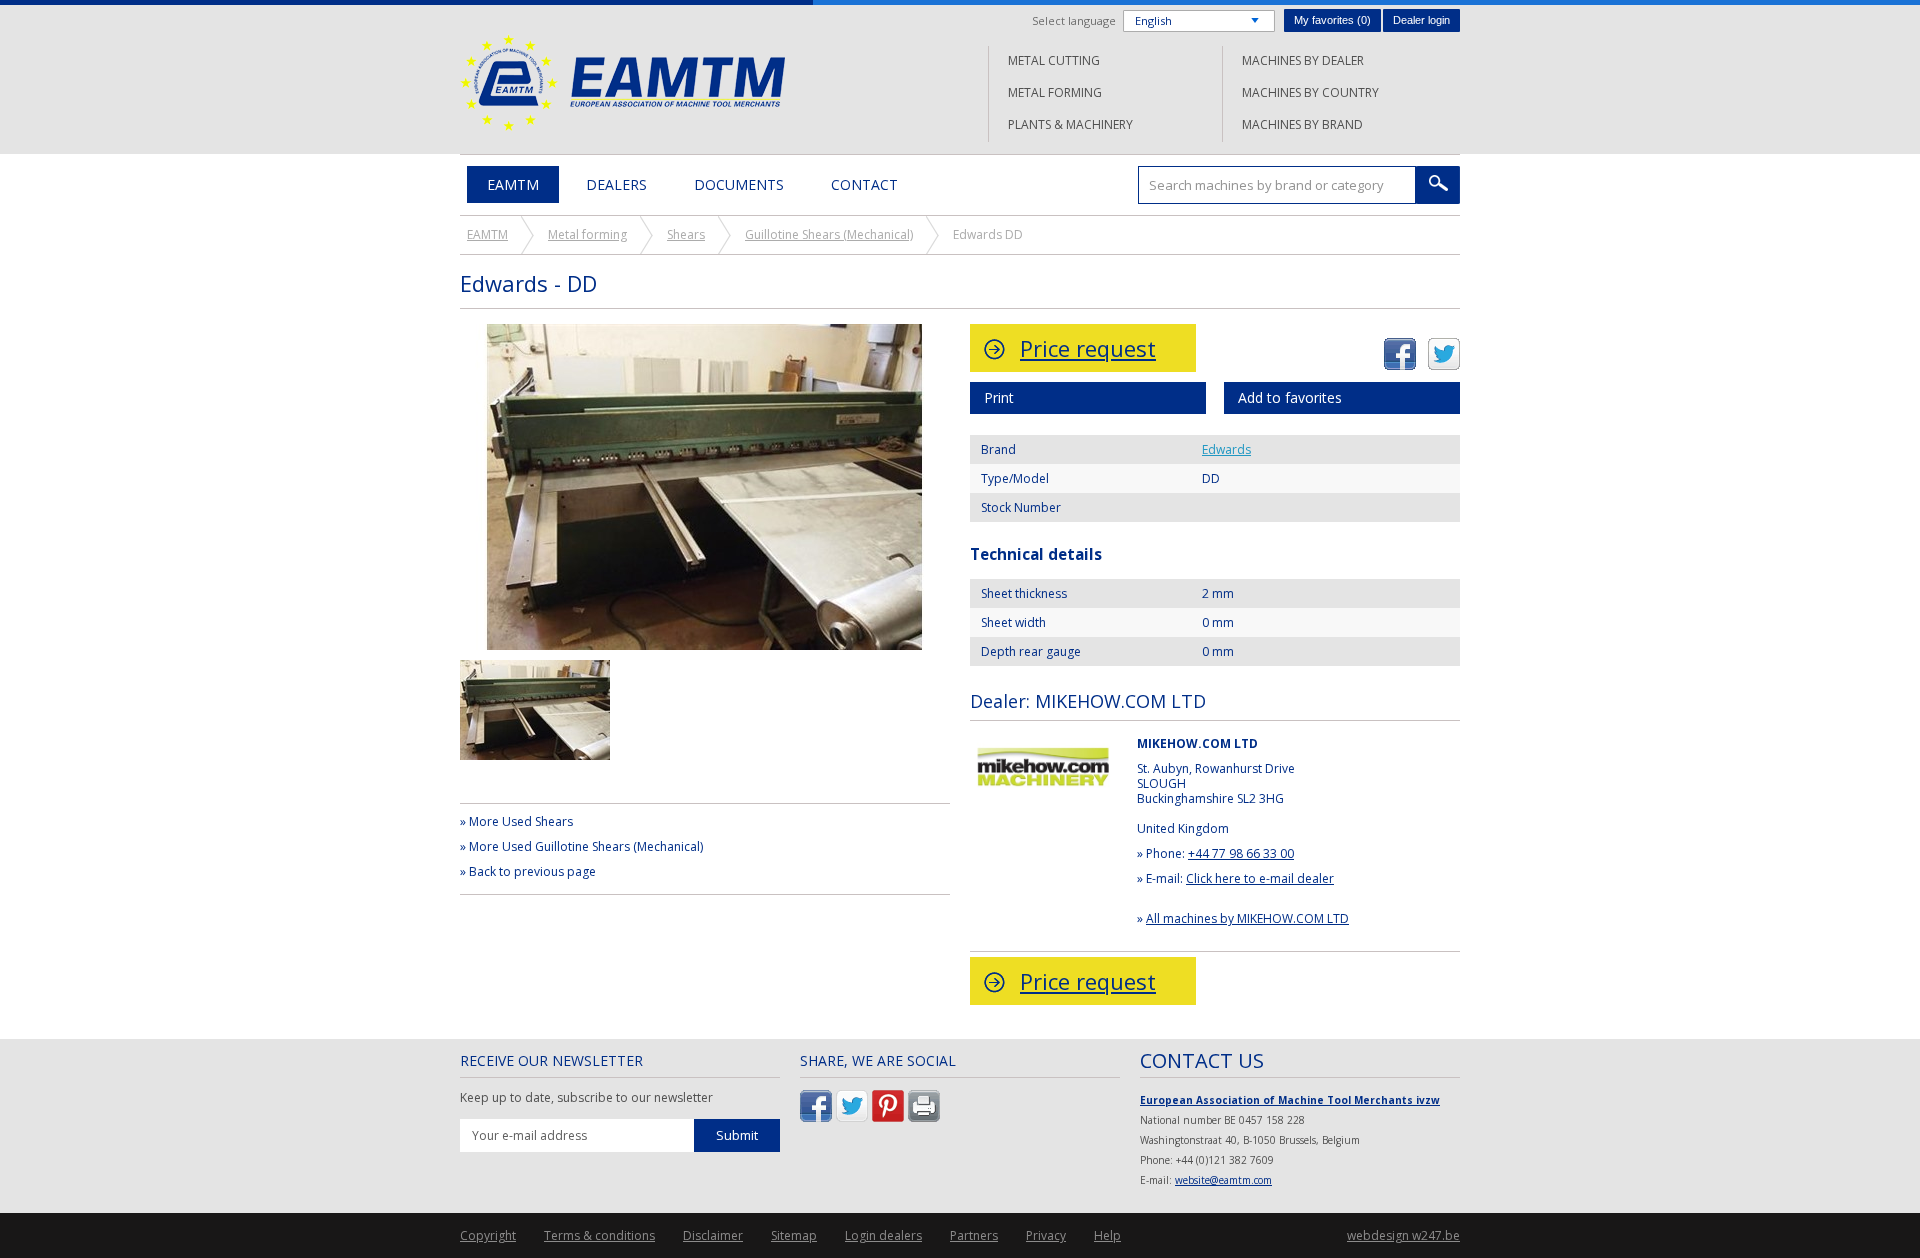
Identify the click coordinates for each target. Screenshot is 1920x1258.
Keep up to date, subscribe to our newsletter (586, 1098)
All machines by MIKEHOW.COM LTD (1247, 918)
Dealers (616, 184)
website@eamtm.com (1223, 1180)
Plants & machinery (1070, 124)
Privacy (1046, 1235)
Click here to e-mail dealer (1260, 878)
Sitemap (794, 1235)
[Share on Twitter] (1444, 347)
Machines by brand (1302, 124)
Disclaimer (713, 1235)
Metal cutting (1054, 60)
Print (999, 397)
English (1153, 20)
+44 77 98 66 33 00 (1241, 853)
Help (1107, 1235)
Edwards (1226, 449)
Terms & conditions (599, 1235)
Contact (864, 184)
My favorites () (1332, 20)
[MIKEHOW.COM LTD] (1043, 745)
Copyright (488, 1235)
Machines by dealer (1303, 60)
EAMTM (622, 82)
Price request (1088, 348)
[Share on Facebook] (1400, 347)
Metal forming (1055, 92)
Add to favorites (1290, 397)
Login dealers (883, 1235)
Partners (974, 1235)
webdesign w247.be (1403, 1235)
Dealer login (1421, 20)
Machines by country (1310, 92)
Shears (686, 234)
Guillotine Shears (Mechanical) (829, 234)
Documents (739, 184)
